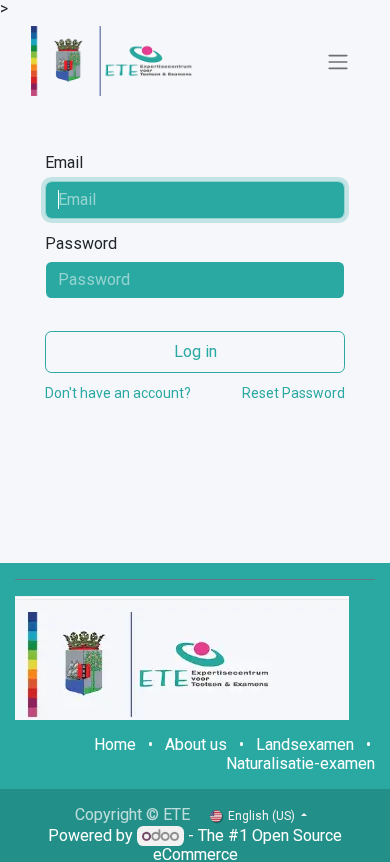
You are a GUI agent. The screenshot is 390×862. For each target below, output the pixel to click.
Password (81, 244)
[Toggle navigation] (338, 61)
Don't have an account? (118, 393)
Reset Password (293, 393)
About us (196, 744)
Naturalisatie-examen (300, 763)
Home (115, 744)
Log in (195, 351)
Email (64, 163)
